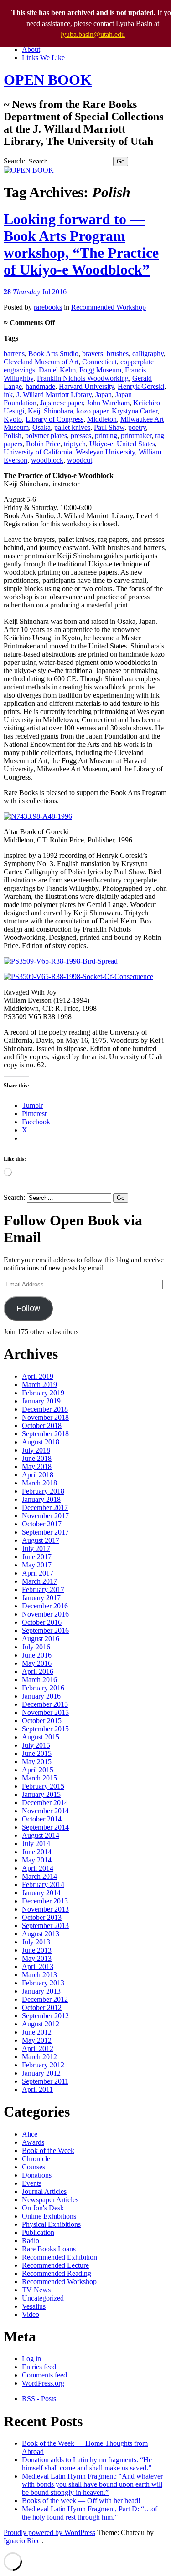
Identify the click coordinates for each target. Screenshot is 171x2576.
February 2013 (43, 1983)
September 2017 (45, 1532)
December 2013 (45, 1901)
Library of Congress (54, 419)
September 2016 (45, 1630)
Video (31, 2314)
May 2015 (37, 1762)
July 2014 (36, 1844)
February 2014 (43, 1885)
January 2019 (41, 1401)
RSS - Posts (39, 2399)
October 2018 (42, 1426)
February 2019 (43, 1393)
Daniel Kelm (57, 370)
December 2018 (45, 1409)
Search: (14, 161)
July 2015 (36, 1745)
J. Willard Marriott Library (54, 395)
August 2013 (41, 1934)
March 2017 (39, 1581)
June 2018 (37, 1458)
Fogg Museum (100, 370)
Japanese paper (62, 403)
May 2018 (37, 1467)
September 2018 (45, 1434)
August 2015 (41, 1737)
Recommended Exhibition (60, 2257)
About (31, 49)
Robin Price (43, 444)
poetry (137, 427)
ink (8, 395)
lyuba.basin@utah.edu (93, 34)
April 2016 (38, 1671)
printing (106, 436)
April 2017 (38, 1573)
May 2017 (37, 1565)
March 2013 (39, 1975)
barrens (14, 354)
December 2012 (45, 1999)
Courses (34, 2167)
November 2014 (45, 1811)
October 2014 (42, 1819)
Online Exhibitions (49, 2216)
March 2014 (39, 1876)
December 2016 (45, 1606)
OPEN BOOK (48, 80)
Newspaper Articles (50, 2200)
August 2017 (41, 1540)
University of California (38, 452)
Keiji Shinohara (50, 411)
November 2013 (45, 1909)
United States (136, 444)
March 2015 (39, 1778)
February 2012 (43, 2065)
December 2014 (45, 1803)
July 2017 (36, 1548)
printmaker (136, 436)
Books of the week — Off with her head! (81, 2501)
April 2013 (38, 1966)
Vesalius (34, 2306)
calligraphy (148, 354)
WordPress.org (43, 2383)
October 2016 (42, 1622)
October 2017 (42, 1524)
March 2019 (39, 1385)
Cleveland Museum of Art (41, 362)
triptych (75, 444)
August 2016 (41, 1639)
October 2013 (42, 1917)
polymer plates (46, 436)
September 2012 (45, 2016)
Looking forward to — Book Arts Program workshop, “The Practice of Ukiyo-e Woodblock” (81, 244)
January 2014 (41, 1893)
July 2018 (36, 1450)
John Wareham (108, 403)
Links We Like (43, 58)
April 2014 (38, 1868)
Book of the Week (48, 2150)
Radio (31, 2241)
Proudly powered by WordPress (49, 2533)
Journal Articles (44, 2191)
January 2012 (41, 2073)
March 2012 (39, 2057)
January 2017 (41, 1598)
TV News (36, 2290)
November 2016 (45, 1614)
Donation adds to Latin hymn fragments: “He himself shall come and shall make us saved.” (87, 2464)
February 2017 (43, 1589)
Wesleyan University (105, 452)
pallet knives (72, 427)
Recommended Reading (57, 2273)
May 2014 (37, 1860)
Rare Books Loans (49, 2249)
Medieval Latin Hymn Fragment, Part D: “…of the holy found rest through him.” (90, 2513)
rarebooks (48, 307)
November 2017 (45, 1516)
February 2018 (43, 1491)
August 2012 (41, 2024)
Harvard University (86, 386)
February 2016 (43, 1688)
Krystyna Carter (135, 411)
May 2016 (37, 1663)
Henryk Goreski (141, 386)
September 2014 (45, 1827)
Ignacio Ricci (23, 2541)
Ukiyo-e (101, 444)
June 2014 (37, 1852)
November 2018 (45, 1417)
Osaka (41, 427)
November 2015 (45, 1712)
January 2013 (41, 1991)
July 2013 (36, 1942)
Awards (33, 2142)
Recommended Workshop (109, 307)
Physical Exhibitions (51, 2224)
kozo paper (92, 411)
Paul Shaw (109, 427)
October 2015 (42, 1721)
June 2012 (37, 2032)
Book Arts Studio (53, 354)
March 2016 (39, 1680)
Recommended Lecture (55, 2265)
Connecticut (99, 362)
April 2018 (38, 1475)
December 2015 (45, 1704)
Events (32, 2183)
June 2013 (37, 1950)
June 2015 (37, 1753)
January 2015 (41, 1794)
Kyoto (13, 419)
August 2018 (41, 1442)
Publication (38, 2232)
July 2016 (36, 1647)
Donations (37, 2175)
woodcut (80, 460)
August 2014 (41, 1835)
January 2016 (41, 1696)
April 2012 (38, 2048)
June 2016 (37, 1655)
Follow (28, 1308)
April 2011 (37, 2089)
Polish (13, 436)
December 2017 (45, 1507)
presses (81, 436)
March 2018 (39, 1483)
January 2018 (41, 1499)
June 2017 (37, 1557)
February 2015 (43, 1786)
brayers (93, 354)
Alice (30, 2134)
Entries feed (39, 2367)
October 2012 (42, 2007)
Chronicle (36, 2159)
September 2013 (45, 1926)
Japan (104, 395)
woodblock (47, 460)
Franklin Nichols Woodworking (83, 378)
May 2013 (37, 1958)
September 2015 (45, 1729)
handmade (40, 386)
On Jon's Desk (43, 2208)
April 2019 (38, 1376)
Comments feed (44, 2375)
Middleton (102, 419)
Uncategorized (43, 2298)
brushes (118, 354)
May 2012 (37, 2040)
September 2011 (45, 2081)
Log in (31, 2359)
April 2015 (38, 1770)
